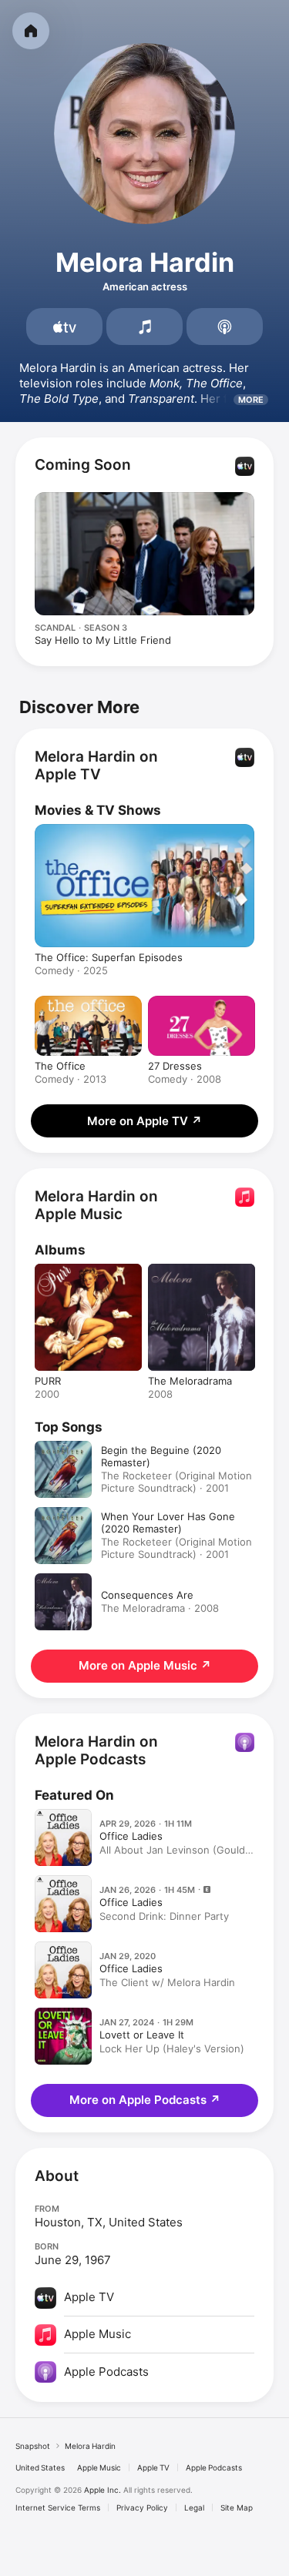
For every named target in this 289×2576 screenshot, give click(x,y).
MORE (251, 400)
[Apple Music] (144, 327)
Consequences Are (147, 1595)
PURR (48, 1381)
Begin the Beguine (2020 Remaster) (161, 1456)
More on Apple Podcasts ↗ (145, 2100)
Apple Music (99, 2467)
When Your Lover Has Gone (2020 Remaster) (168, 1522)
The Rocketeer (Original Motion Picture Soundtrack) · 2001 (176, 1482)
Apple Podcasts (214, 2467)
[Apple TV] (64, 327)
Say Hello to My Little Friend (103, 640)
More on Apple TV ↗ (144, 1121)
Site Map (237, 2507)
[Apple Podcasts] (225, 327)
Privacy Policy (142, 2507)
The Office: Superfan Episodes (109, 957)
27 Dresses (175, 1066)
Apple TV (153, 2467)
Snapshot (33, 2446)
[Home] (31, 31)
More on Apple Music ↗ (145, 1665)
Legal (194, 2507)
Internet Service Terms (58, 2507)
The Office (60, 1066)
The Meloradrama (190, 1381)
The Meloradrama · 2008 (160, 1608)
